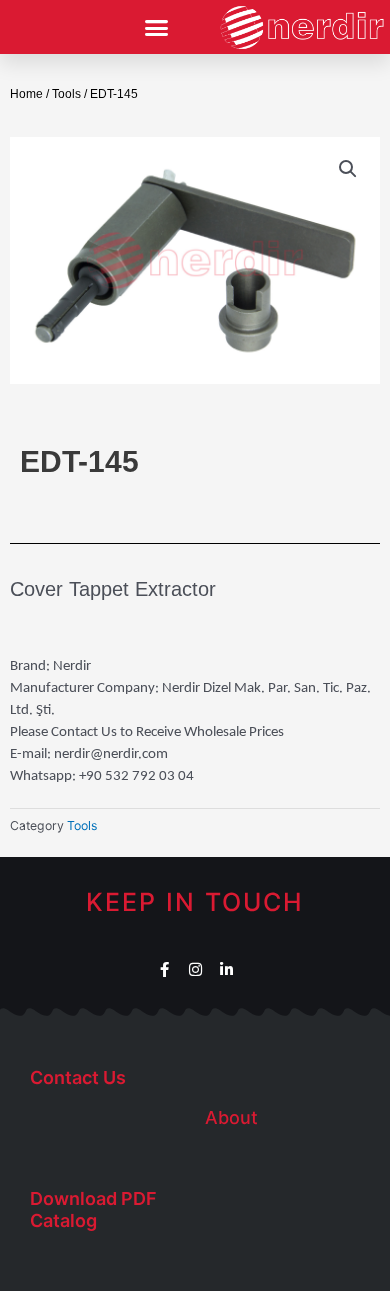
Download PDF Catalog (93, 1209)
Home (26, 94)
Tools (66, 94)
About (231, 1117)
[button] (157, 28)
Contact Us (78, 1077)
